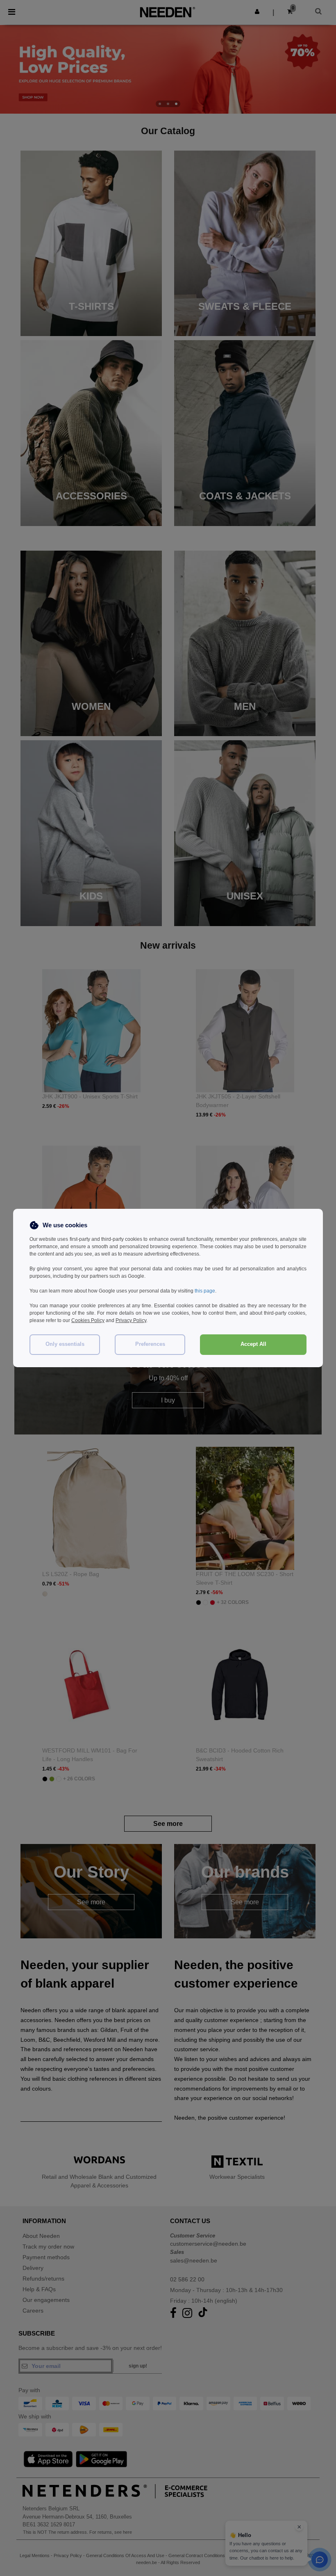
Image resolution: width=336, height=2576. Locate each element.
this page (205, 1291)
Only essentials (65, 1344)
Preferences (150, 1344)
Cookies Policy (88, 1320)
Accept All (253, 1344)
